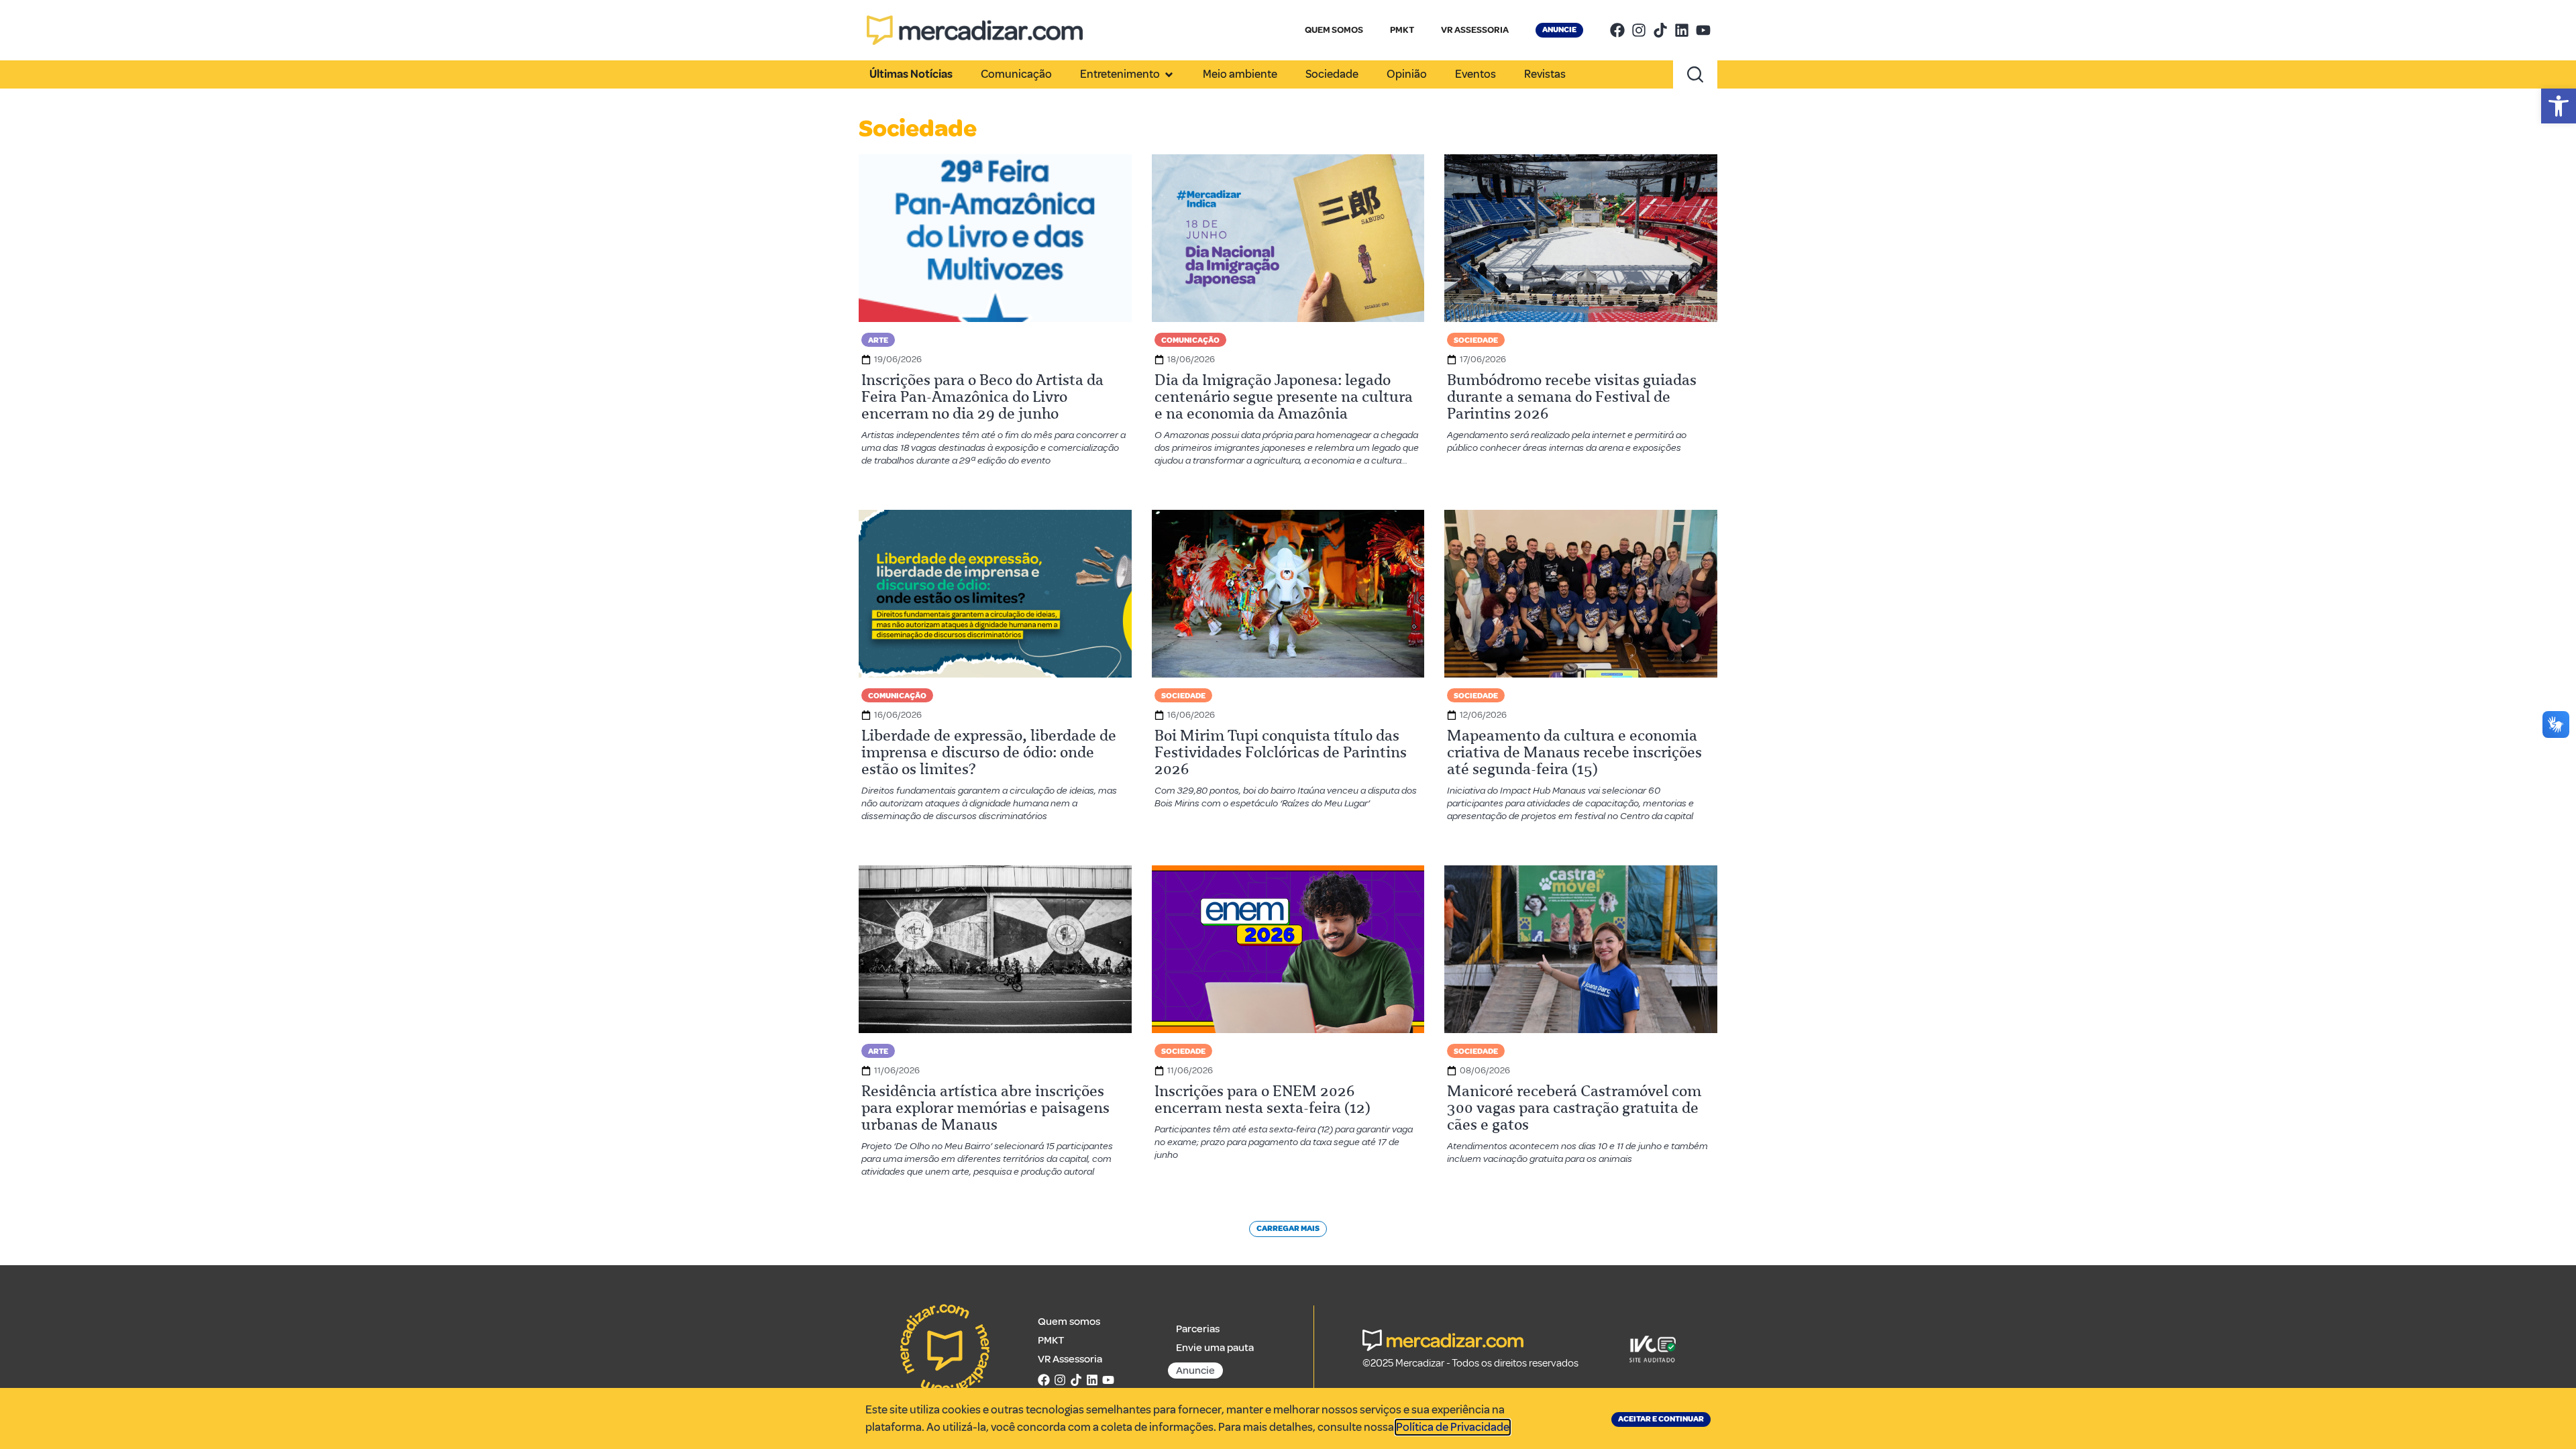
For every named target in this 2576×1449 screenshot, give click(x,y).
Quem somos (1069, 1322)
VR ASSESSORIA (1475, 30)
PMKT (1402, 30)
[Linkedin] (1682, 30)
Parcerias (1198, 1329)
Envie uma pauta (1215, 1348)
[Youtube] (1703, 30)
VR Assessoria (1070, 1359)
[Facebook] (1617, 30)
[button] (2559, 106)
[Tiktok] (1660, 30)
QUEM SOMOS (1334, 30)
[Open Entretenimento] (1169, 74)
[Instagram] (1639, 30)
